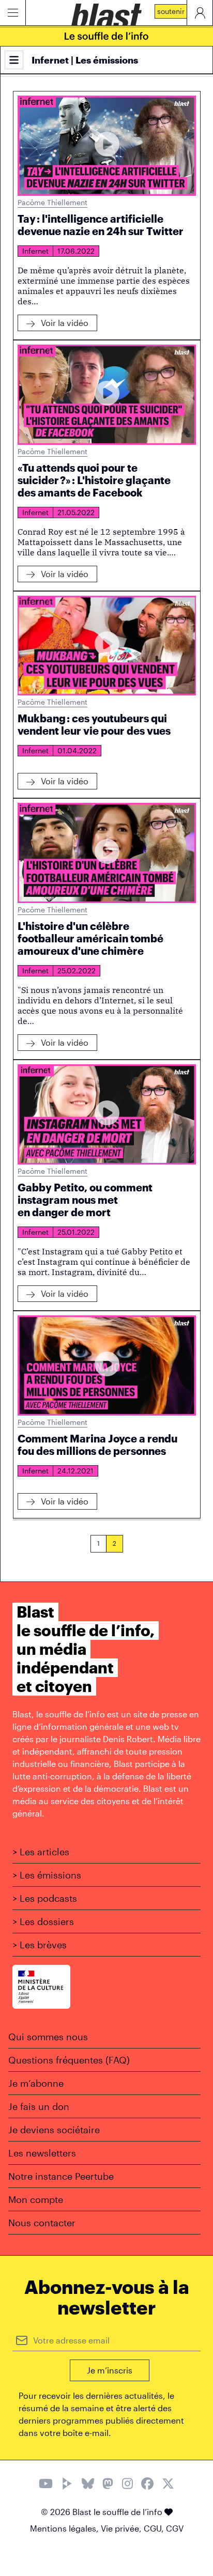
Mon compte (36, 2199)
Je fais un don (39, 2106)
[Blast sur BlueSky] (88, 2485)
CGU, (155, 2528)
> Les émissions (47, 1875)
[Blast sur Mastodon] (108, 2485)
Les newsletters (42, 2153)
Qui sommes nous (48, 2037)
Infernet (35, 251)
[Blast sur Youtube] (46, 2485)
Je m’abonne (36, 2083)
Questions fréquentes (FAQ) (69, 2060)
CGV (175, 2528)
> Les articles (41, 1852)
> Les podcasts (45, 1898)
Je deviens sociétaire (54, 2130)
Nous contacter (42, 2223)
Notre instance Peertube (61, 2176)
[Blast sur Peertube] (67, 2485)
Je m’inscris (110, 2370)
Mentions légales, (65, 2528)
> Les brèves (40, 1945)
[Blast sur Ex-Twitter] (168, 2485)
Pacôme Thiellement (52, 202)
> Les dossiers (43, 1921)
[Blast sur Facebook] (147, 2485)
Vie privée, (122, 2528)
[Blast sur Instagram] (127, 2485)
